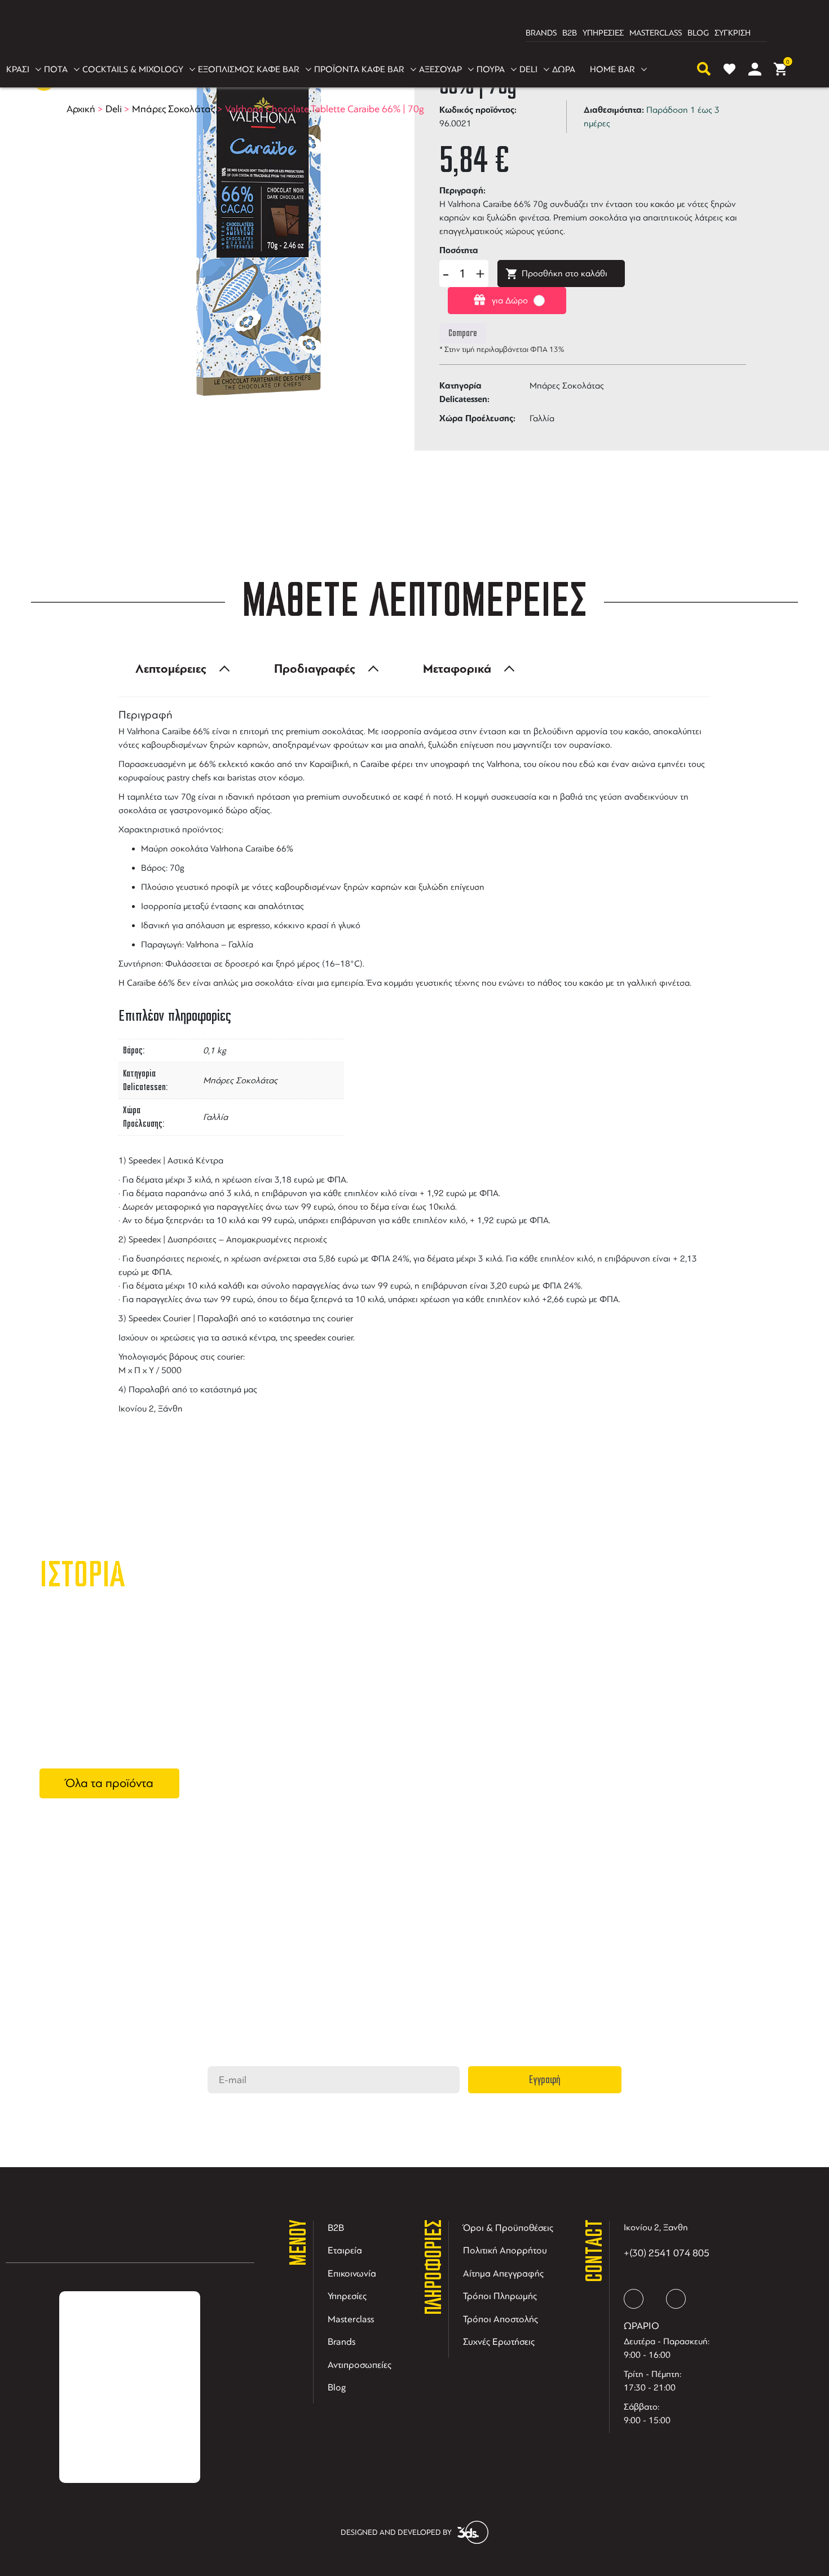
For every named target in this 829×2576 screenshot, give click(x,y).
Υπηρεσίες (347, 2296)
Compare (463, 333)
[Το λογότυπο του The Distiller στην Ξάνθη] (408, 33)
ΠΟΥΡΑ (491, 69)
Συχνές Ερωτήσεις (499, 2342)
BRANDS (541, 33)
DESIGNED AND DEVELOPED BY (396, 2532)
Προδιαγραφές (315, 669)
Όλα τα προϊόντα (109, 1783)
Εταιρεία (345, 2250)
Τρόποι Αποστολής (501, 2319)
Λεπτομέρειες (171, 669)
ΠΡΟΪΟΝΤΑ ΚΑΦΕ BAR (359, 69)
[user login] (755, 69)
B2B (570, 33)
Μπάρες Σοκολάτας (173, 109)
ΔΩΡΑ (564, 69)
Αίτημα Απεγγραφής (503, 2273)
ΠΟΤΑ (56, 69)
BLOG (698, 33)
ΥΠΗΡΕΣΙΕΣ (603, 33)
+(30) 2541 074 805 (667, 2253)
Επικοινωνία (352, 2273)
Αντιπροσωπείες (360, 2365)
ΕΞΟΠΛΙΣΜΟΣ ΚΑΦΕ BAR (249, 69)
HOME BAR (612, 69)
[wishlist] (729, 69)
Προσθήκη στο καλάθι (565, 274)
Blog (337, 2387)
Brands (341, 2342)
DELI (528, 69)
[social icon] (634, 2299)
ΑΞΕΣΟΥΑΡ (440, 69)
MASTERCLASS (656, 33)
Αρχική (81, 109)
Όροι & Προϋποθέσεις (508, 2228)
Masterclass (351, 2319)
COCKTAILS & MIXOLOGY (133, 69)
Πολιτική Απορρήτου (505, 2250)
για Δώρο (510, 301)
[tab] (179, 669)
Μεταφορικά (457, 669)
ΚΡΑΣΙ (18, 69)
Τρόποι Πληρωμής (500, 2296)
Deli (114, 109)
